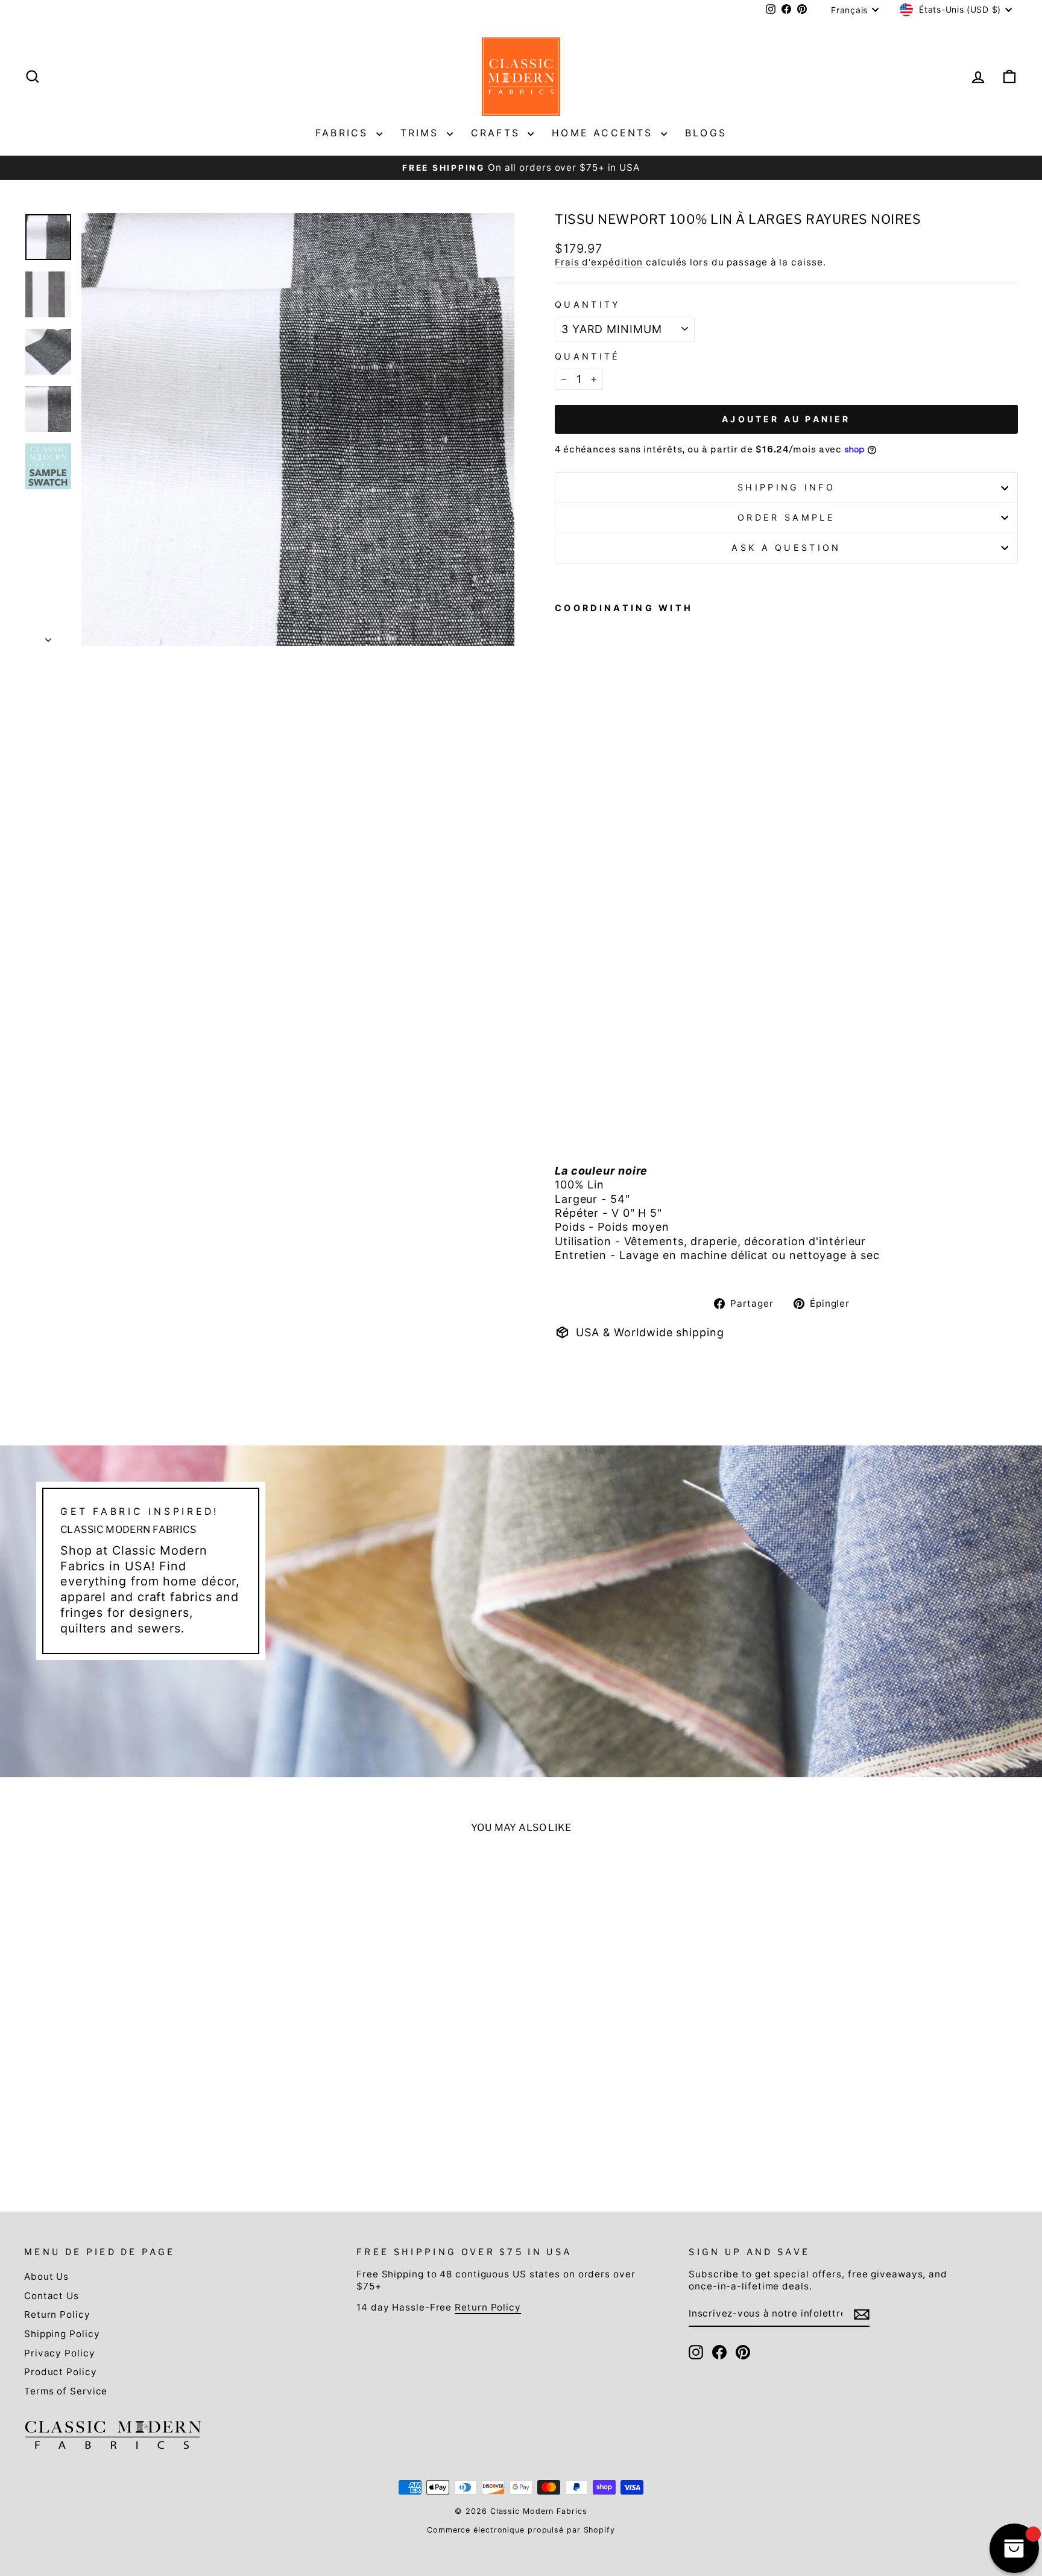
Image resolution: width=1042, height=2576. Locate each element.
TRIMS (422, 133)
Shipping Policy (62, 2334)
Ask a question (786, 547)
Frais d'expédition (599, 262)
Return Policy (57, 2314)
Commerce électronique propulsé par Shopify (521, 2530)
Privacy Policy (60, 2353)
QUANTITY (588, 304)
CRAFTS (498, 133)
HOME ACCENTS (605, 133)
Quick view (144, 2087)
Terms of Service (66, 2391)
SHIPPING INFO (786, 487)
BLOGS (706, 133)
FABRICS (344, 133)
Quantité (588, 356)
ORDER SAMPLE (786, 517)
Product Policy (61, 2372)
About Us (46, 2276)
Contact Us (52, 2296)
